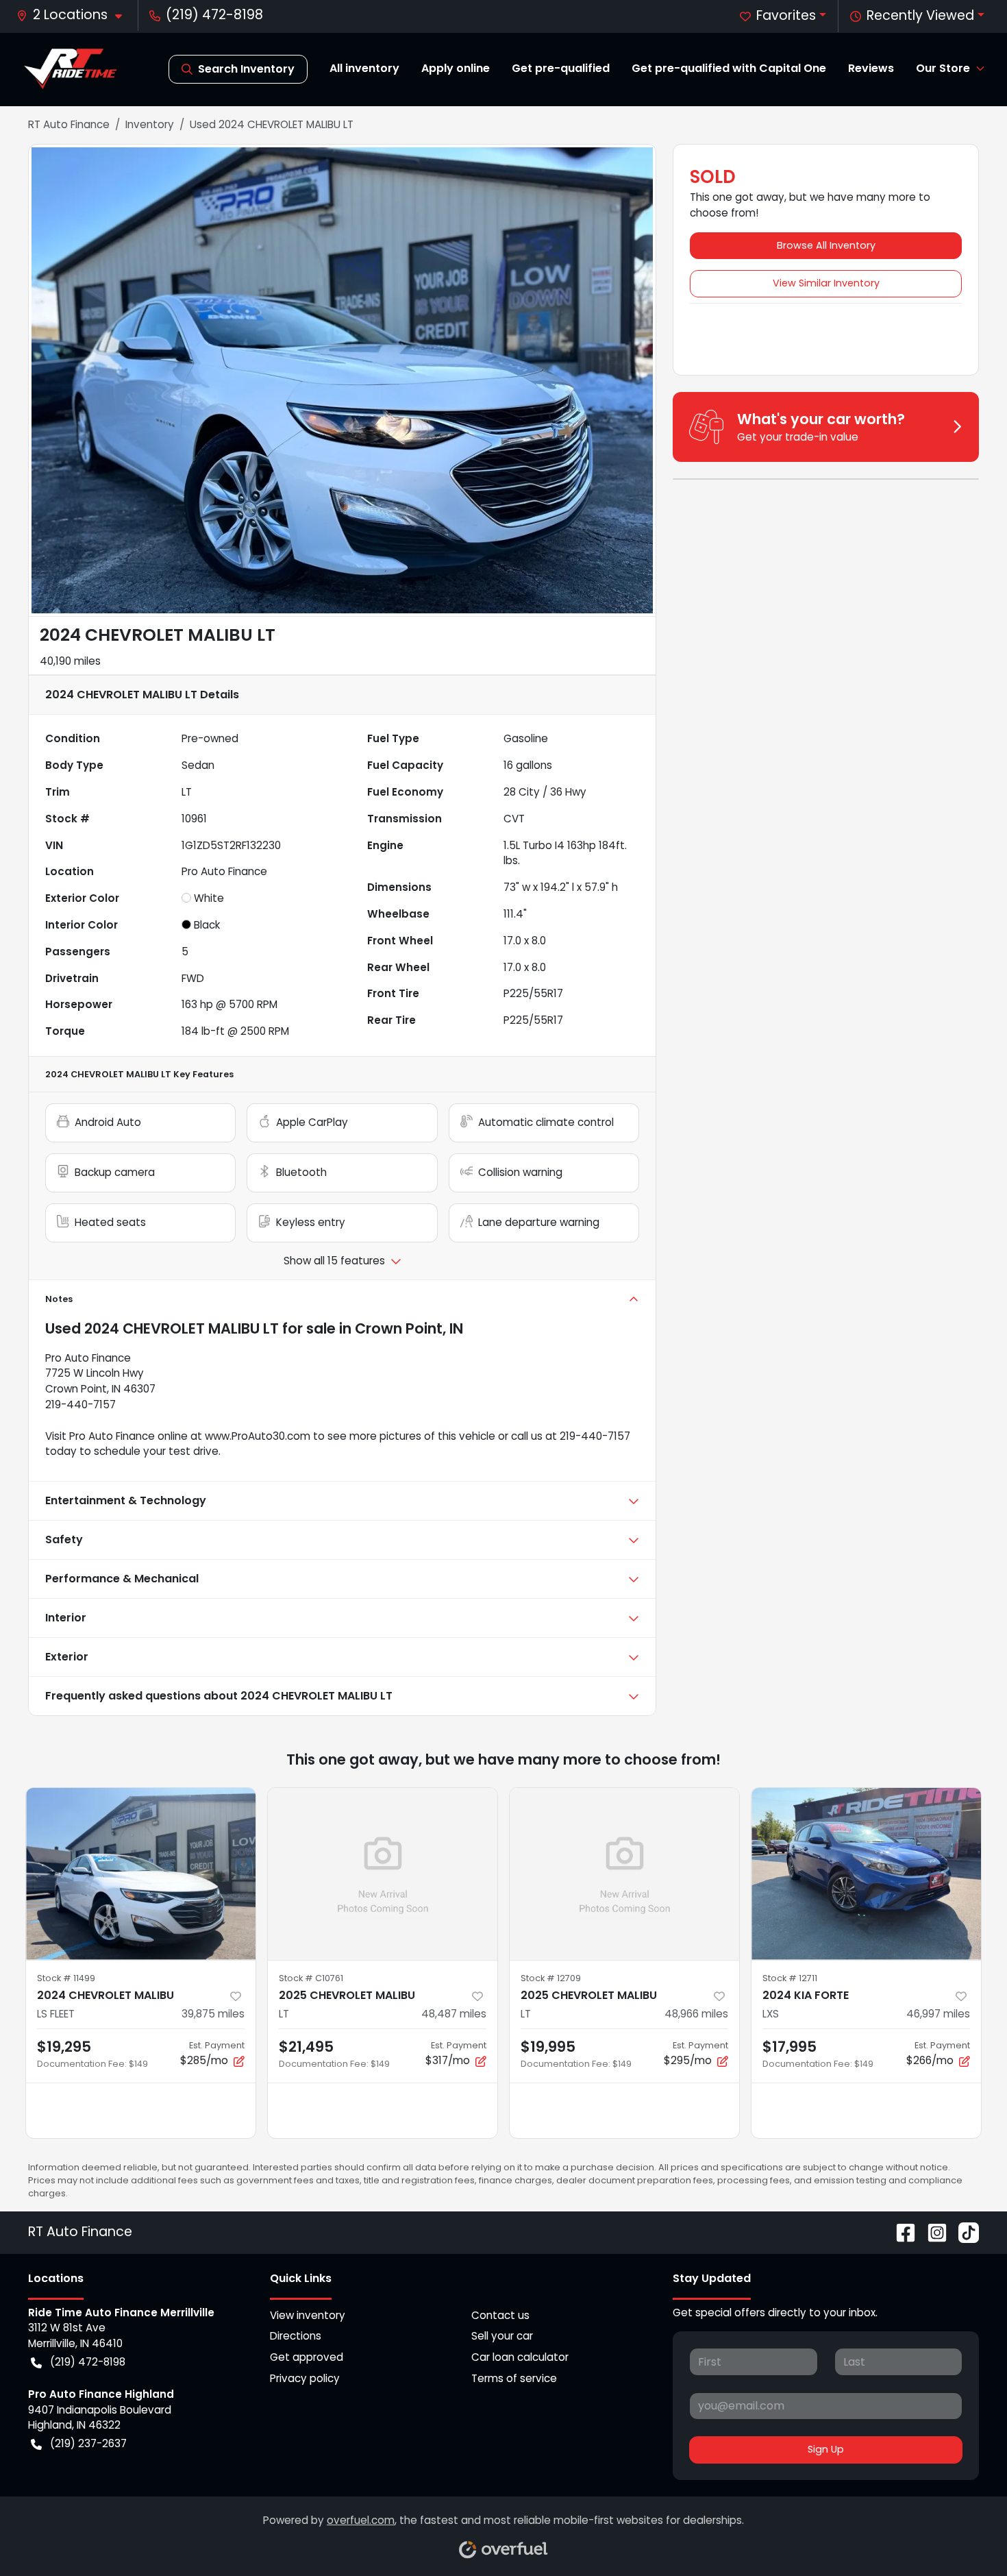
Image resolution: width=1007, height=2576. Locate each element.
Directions (296, 2336)
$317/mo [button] (456, 2053)
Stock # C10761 (311, 1978)
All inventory (364, 68)
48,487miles (454, 2014)
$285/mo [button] (212, 2053)
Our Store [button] (943, 68)
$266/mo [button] (938, 2053)
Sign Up (826, 2449)
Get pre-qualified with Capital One (729, 68)
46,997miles (938, 2014)
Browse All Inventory (826, 245)
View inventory (308, 2315)
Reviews (871, 68)
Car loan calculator (520, 2357)
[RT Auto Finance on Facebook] (900, 2232)
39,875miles (213, 2014)
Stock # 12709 (551, 1978)
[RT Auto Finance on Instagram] (932, 2232)
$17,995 (790, 2047)
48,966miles (696, 2014)
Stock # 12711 (790, 1978)
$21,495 (306, 2047)
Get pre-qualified (561, 68)
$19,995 (548, 2047)
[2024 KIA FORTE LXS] (866, 1874)
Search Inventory (246, 69)
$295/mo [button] (696, 2053)
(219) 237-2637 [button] (88, 2443)
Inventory (150, 124)
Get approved (307, 2357)
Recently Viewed (920, 15)
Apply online (456, 68)
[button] (75, 15)
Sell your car (502, 2336)
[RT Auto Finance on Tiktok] (963, 2232)
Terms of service (514, 2378)
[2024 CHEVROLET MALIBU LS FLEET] (141, 1874)
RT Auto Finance (69, 124)
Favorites (786, 15)
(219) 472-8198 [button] (214, 15)
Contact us (500, 2315)
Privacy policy (305, 2378)
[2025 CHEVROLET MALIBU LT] (383, 1874)
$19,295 (64, 2047)
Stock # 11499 (66, 1978)
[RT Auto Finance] (71, 69)
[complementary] (966, 2535)
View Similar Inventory (826, 283)
